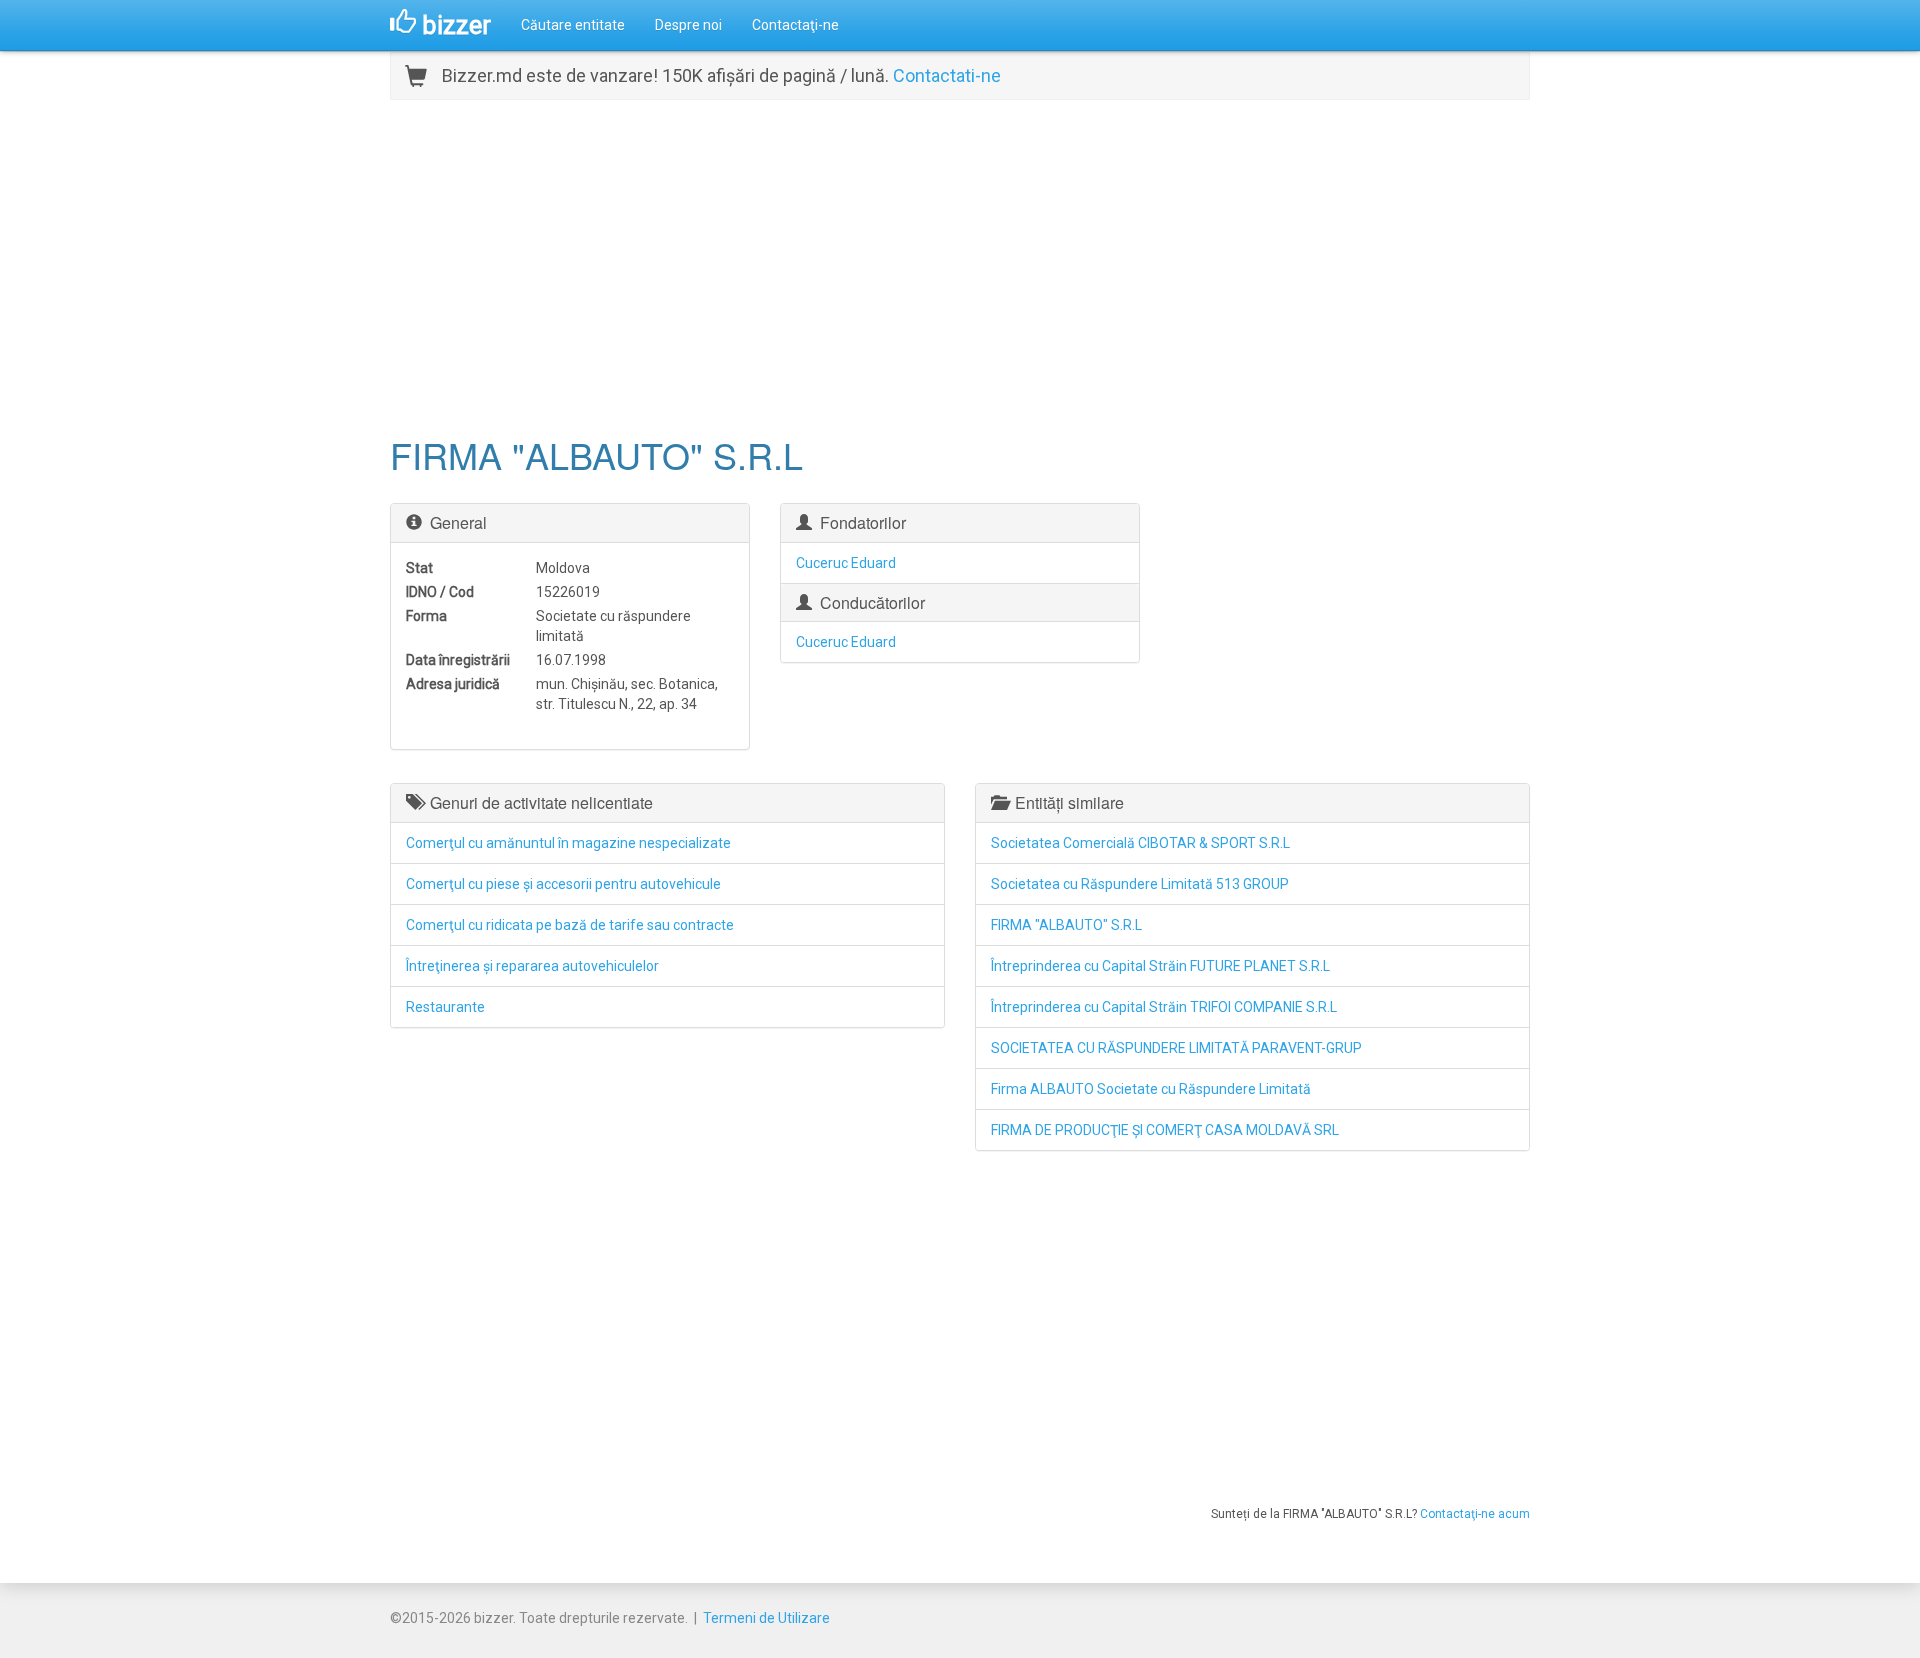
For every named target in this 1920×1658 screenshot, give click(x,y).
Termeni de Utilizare (766, 1618)
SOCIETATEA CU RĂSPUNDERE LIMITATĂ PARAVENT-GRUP (1176, 1048)
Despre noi (688, 25)
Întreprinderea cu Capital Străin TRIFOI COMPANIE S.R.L (1164, 1007)
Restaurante (445, 1007)
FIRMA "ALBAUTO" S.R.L (1066, 925)
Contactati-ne (947, 75)
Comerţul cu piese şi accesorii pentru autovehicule (563, 884)
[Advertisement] (960, 265)
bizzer (453, 25)
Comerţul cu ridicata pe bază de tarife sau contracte (570, 925)
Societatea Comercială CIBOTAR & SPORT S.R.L (1140, 843)
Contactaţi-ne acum (1475, 1514)
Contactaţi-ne (795, 25)
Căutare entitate (573, 25)
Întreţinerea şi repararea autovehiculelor (532, 966)
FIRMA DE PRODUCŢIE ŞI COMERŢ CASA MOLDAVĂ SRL (1165, 1130)
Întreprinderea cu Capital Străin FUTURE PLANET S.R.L (1160, 966)
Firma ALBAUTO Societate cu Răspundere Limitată (1151, 1089)
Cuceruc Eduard (846, 563)
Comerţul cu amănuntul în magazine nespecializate (568, 843)
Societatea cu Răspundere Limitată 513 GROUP (1140, 884)
